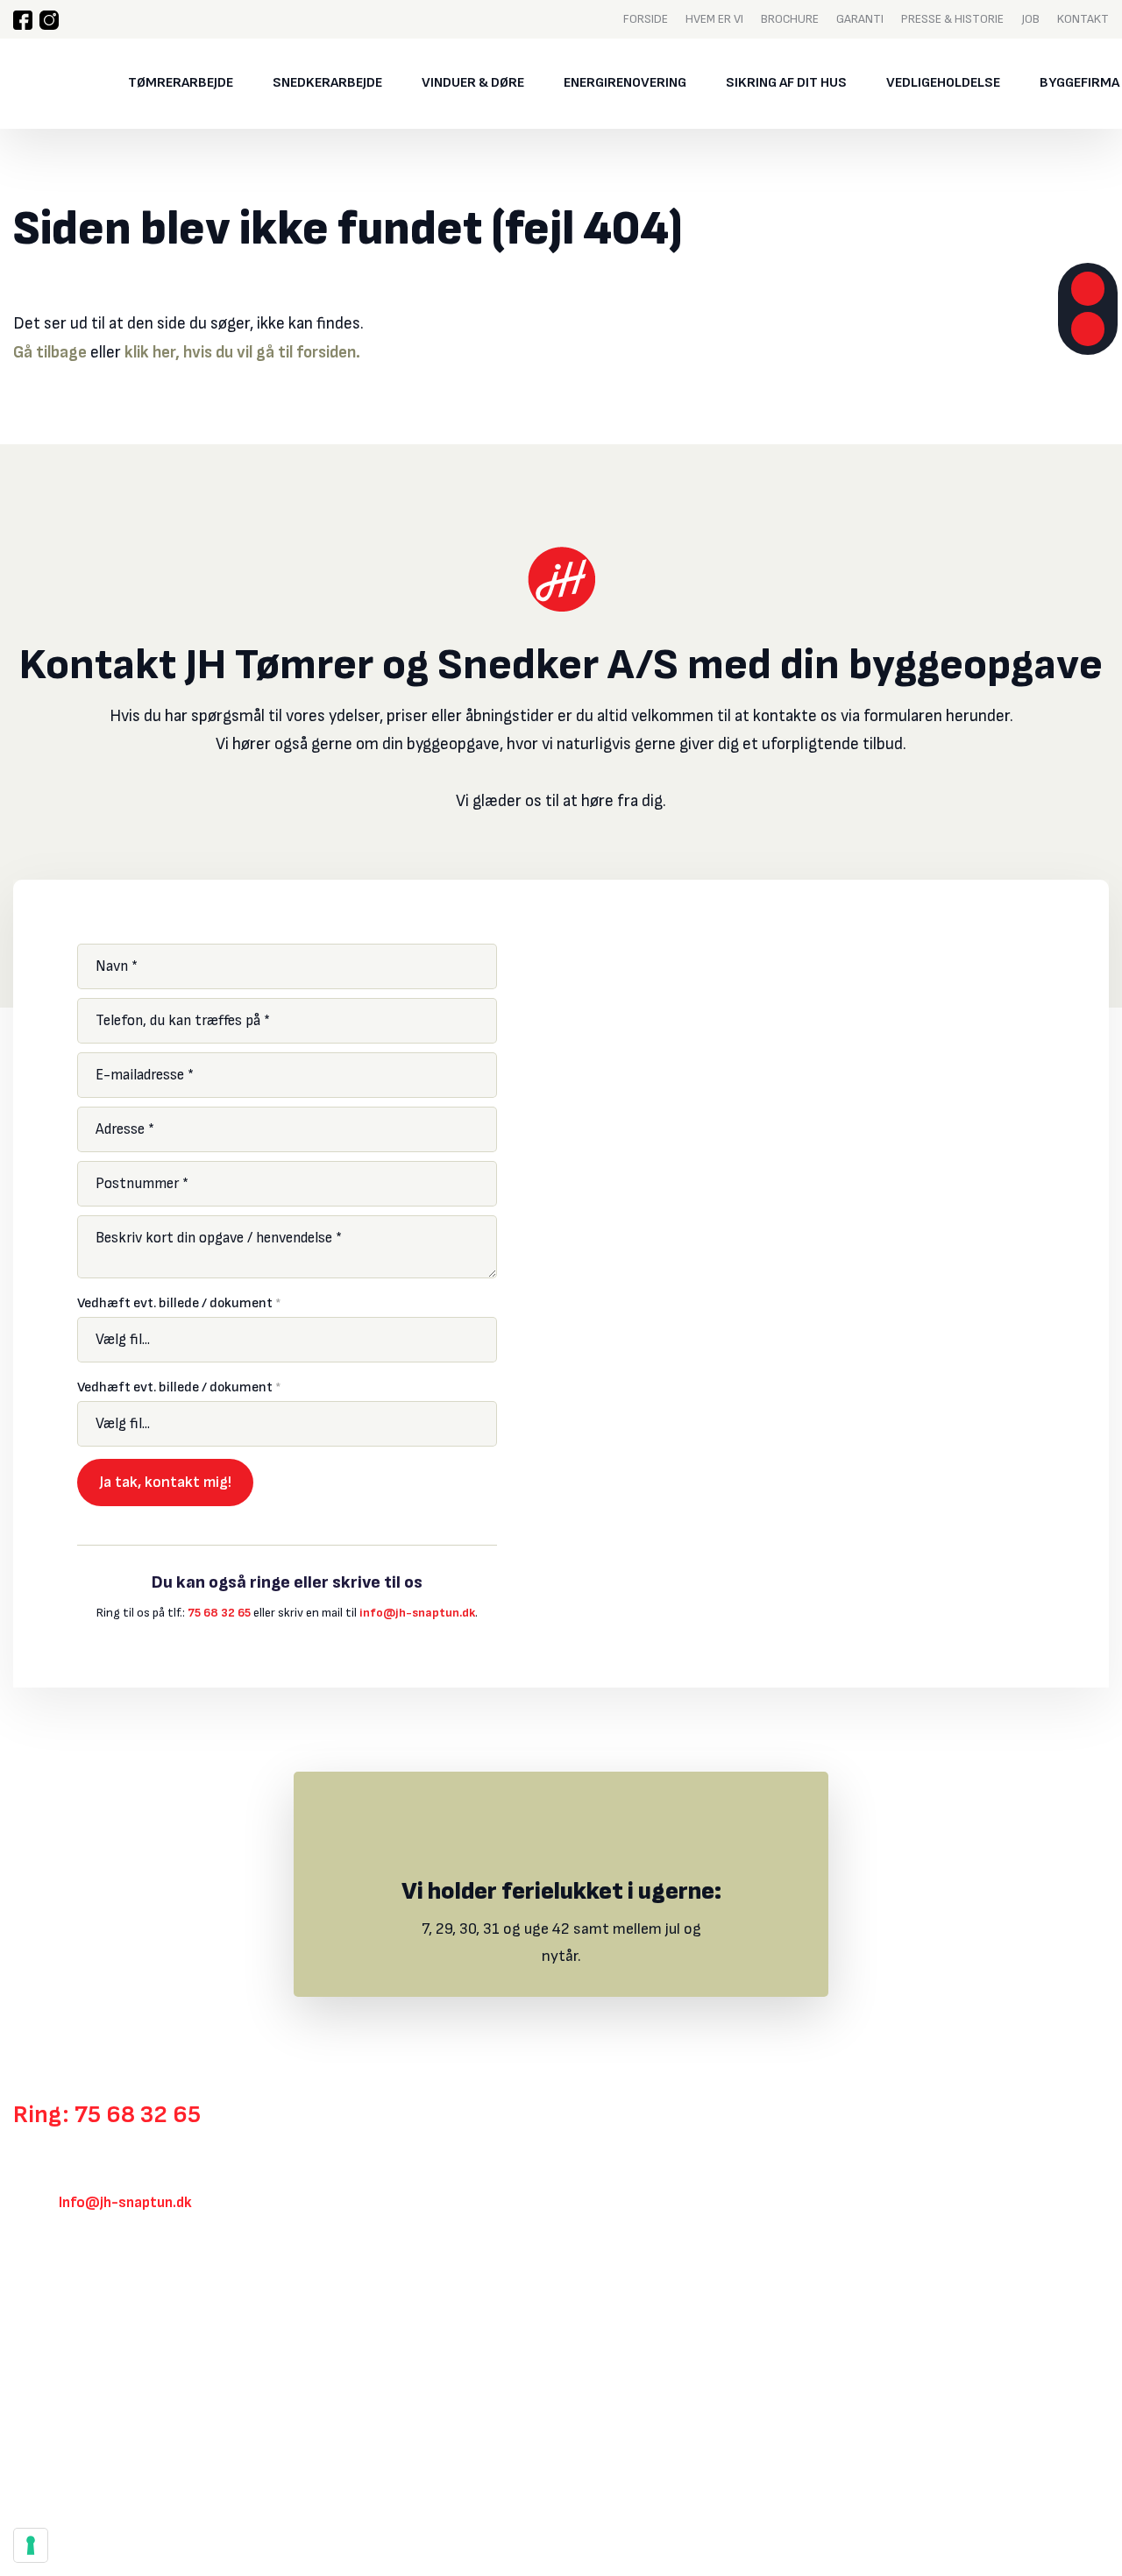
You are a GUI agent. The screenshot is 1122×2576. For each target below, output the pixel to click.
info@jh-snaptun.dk (417, 1613)
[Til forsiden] (47, 84)
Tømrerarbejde (181, 83)
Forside (646, 18)
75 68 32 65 (219, 1613)
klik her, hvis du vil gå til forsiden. (242, 353)
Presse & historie (952, 18)
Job (1030, 18)
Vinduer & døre (473, 83)
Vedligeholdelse (943, 83)
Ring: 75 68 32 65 (107, 2115)
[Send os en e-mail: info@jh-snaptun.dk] (1088, 329)
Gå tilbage (50, 353)
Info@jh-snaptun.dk (125, 2203)
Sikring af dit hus (786, 83)
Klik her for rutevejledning (97, 2299)
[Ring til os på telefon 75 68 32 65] (1088, 289)
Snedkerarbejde (327, 83)
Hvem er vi (714, 18)
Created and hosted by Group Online (104, 2477)
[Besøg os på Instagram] (49, 20)
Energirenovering (625, 83)
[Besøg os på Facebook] (23, 20)
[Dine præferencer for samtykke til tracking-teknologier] (31, 2545)
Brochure (790, 18)
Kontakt (1083, 18)
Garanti (860, 18)
